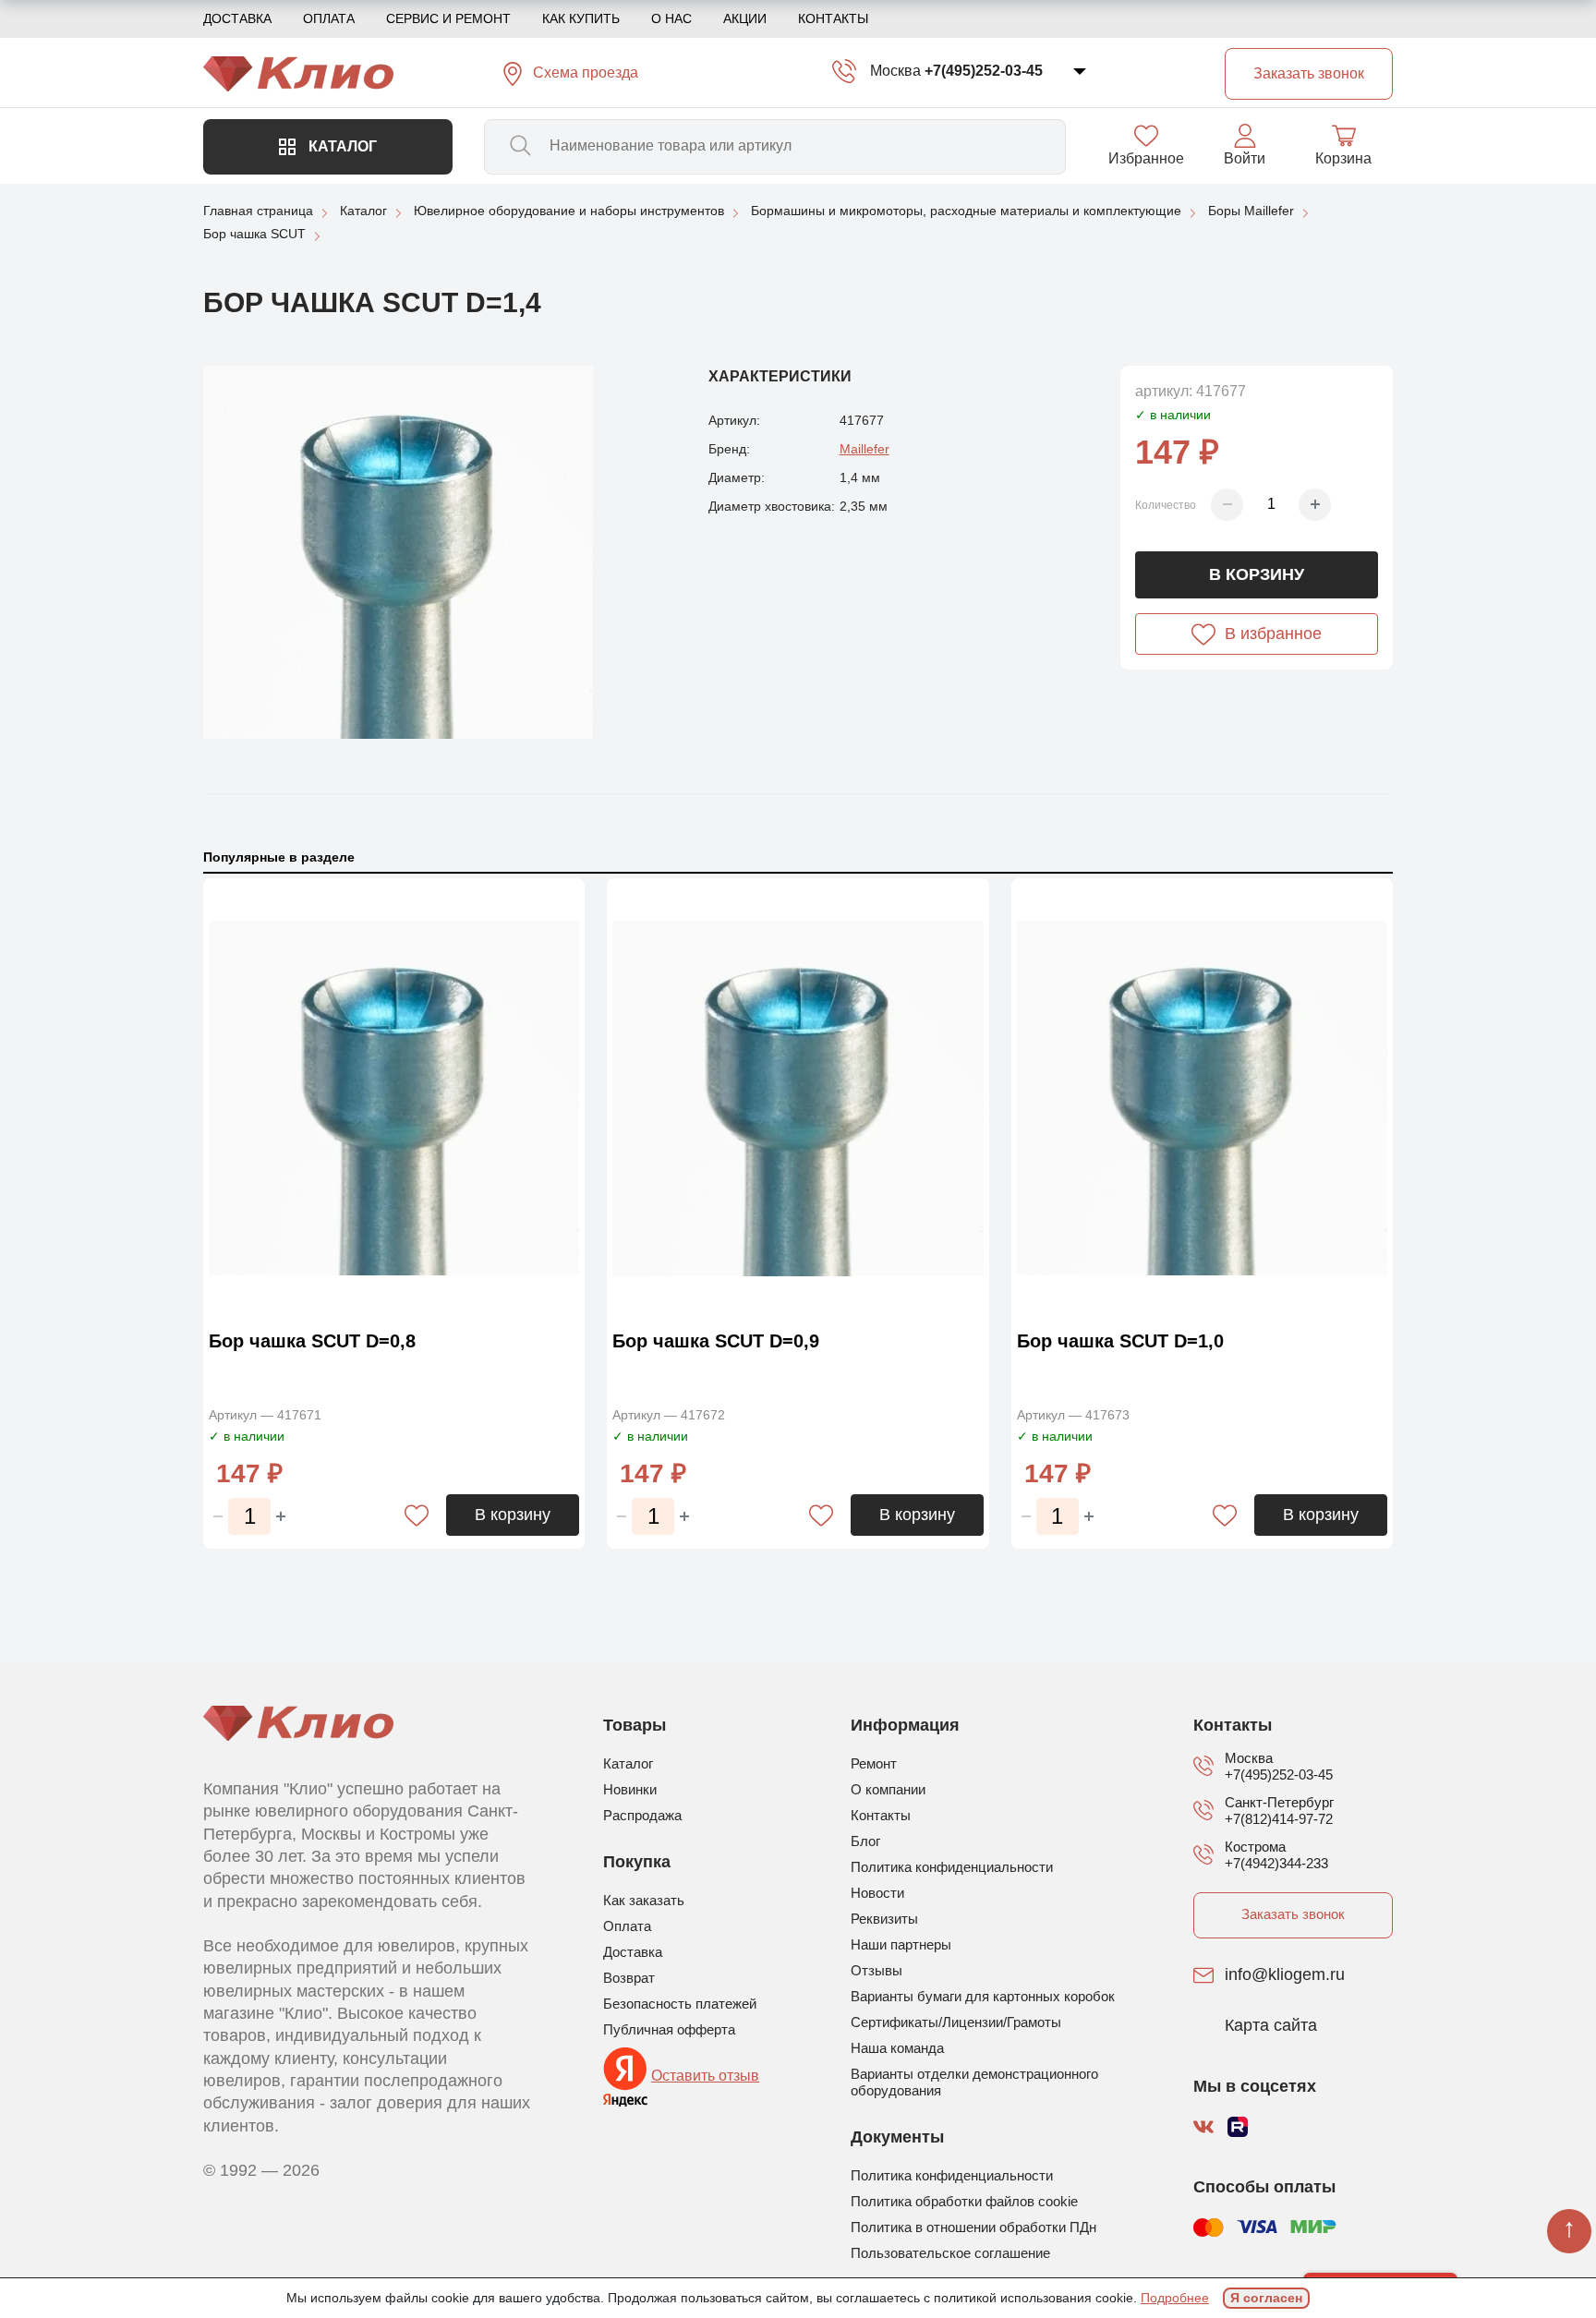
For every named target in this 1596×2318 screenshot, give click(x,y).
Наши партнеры (901, 1944)
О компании (888, 1789)
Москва (895, 71)
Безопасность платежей (680, 2004)
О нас (671, 18)
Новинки (630, 1789)
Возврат (629, 1978)
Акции (745, 18)
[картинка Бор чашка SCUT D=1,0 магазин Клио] (1202, 1099)
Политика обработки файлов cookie (964, 2201)
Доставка (237, 18)
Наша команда (897, 2048)
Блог (865, 1841)
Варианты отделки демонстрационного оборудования (974, 2082)
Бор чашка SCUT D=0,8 (312, 1341)
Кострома (1255, 1847)
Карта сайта (1271, 2026)
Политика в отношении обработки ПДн (973, 2227)
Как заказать (644, 1900)
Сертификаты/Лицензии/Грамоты (956, 2022)
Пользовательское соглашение (950, 2253)
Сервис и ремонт (448, 18)
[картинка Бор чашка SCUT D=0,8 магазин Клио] (394, 1099)
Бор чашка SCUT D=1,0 (1120, 1341)
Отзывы (877, 1970)
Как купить (581, 18)
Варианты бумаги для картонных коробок (983, 1996)
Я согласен (1266, 2298)
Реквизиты (884, 1919)
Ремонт (874, 1763)
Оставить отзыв (705, 2076)
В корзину (1257, 574)
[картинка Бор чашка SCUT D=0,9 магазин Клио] (798, 1099)
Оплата (329, 18)
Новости (877, 1893)
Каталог (341, 146)
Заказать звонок (1293, 1914)
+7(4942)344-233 (1276, 1863)
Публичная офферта (669, 2029)
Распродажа (642, 1815)
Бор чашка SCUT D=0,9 (716, 1341)
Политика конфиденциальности (952, 1867)
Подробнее (1175, 2298)
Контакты (833, 18)
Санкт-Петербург (1279, 1802)
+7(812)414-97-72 (1279, 1819)
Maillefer (864, 449)
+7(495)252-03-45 (984, 71)
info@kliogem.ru (1285, 1975)
